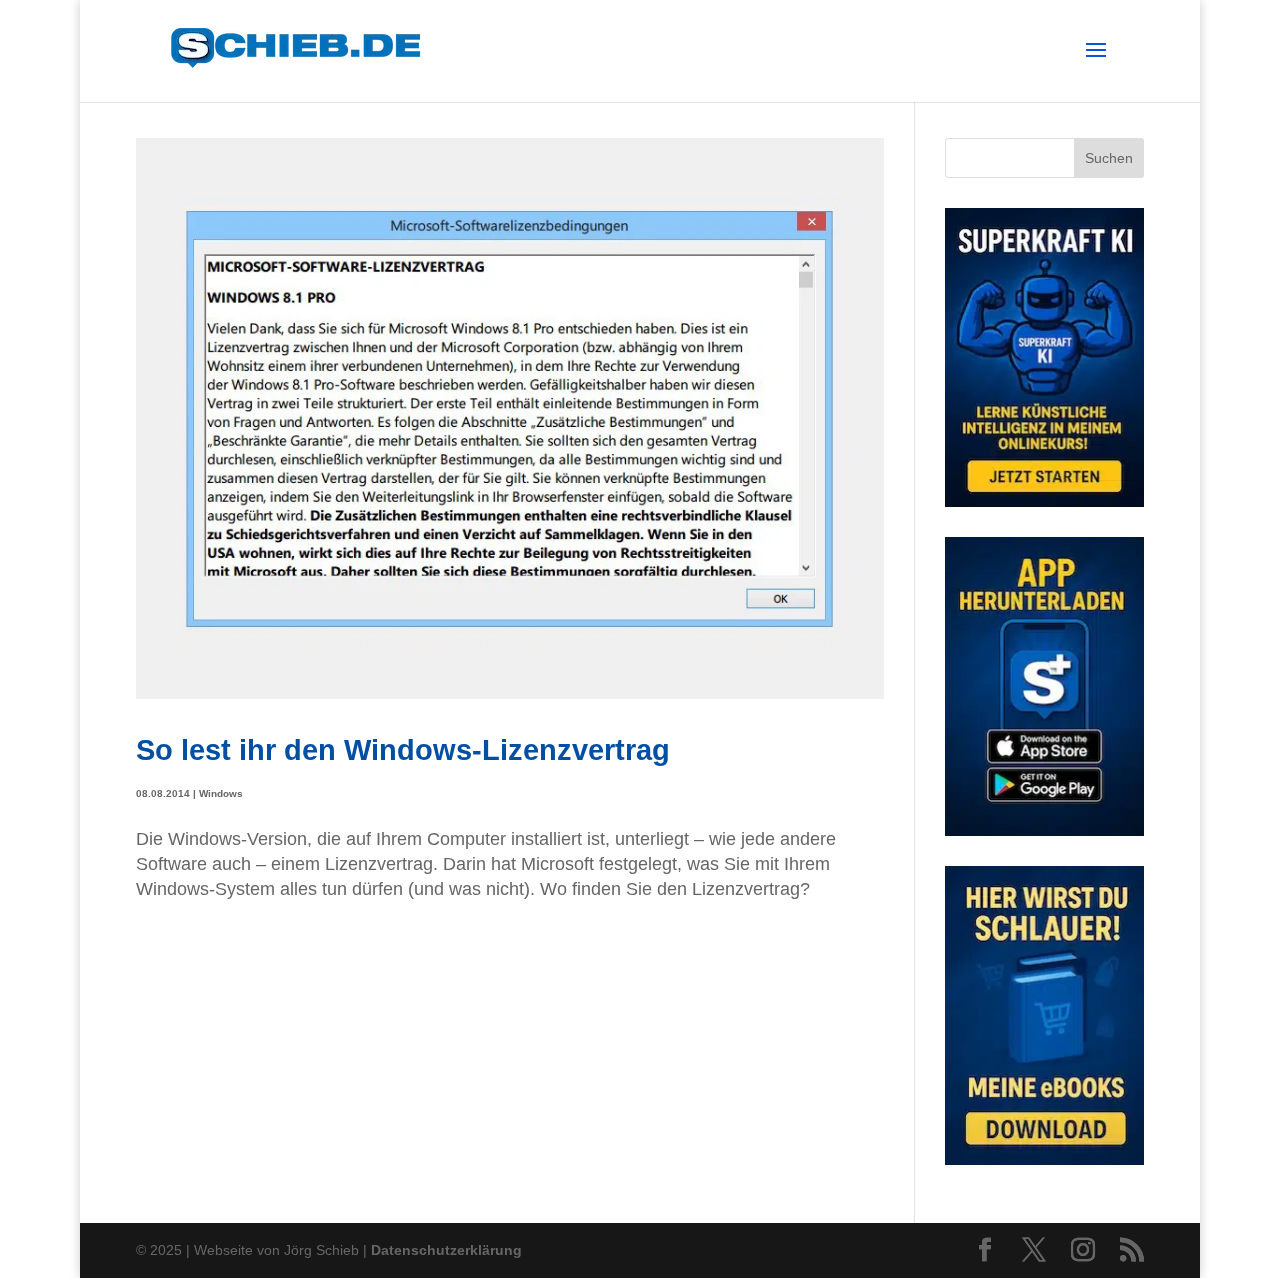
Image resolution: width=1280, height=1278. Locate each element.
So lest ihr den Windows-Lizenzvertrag (403, 749)
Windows (221, 793)
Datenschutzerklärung (446, 1250)
